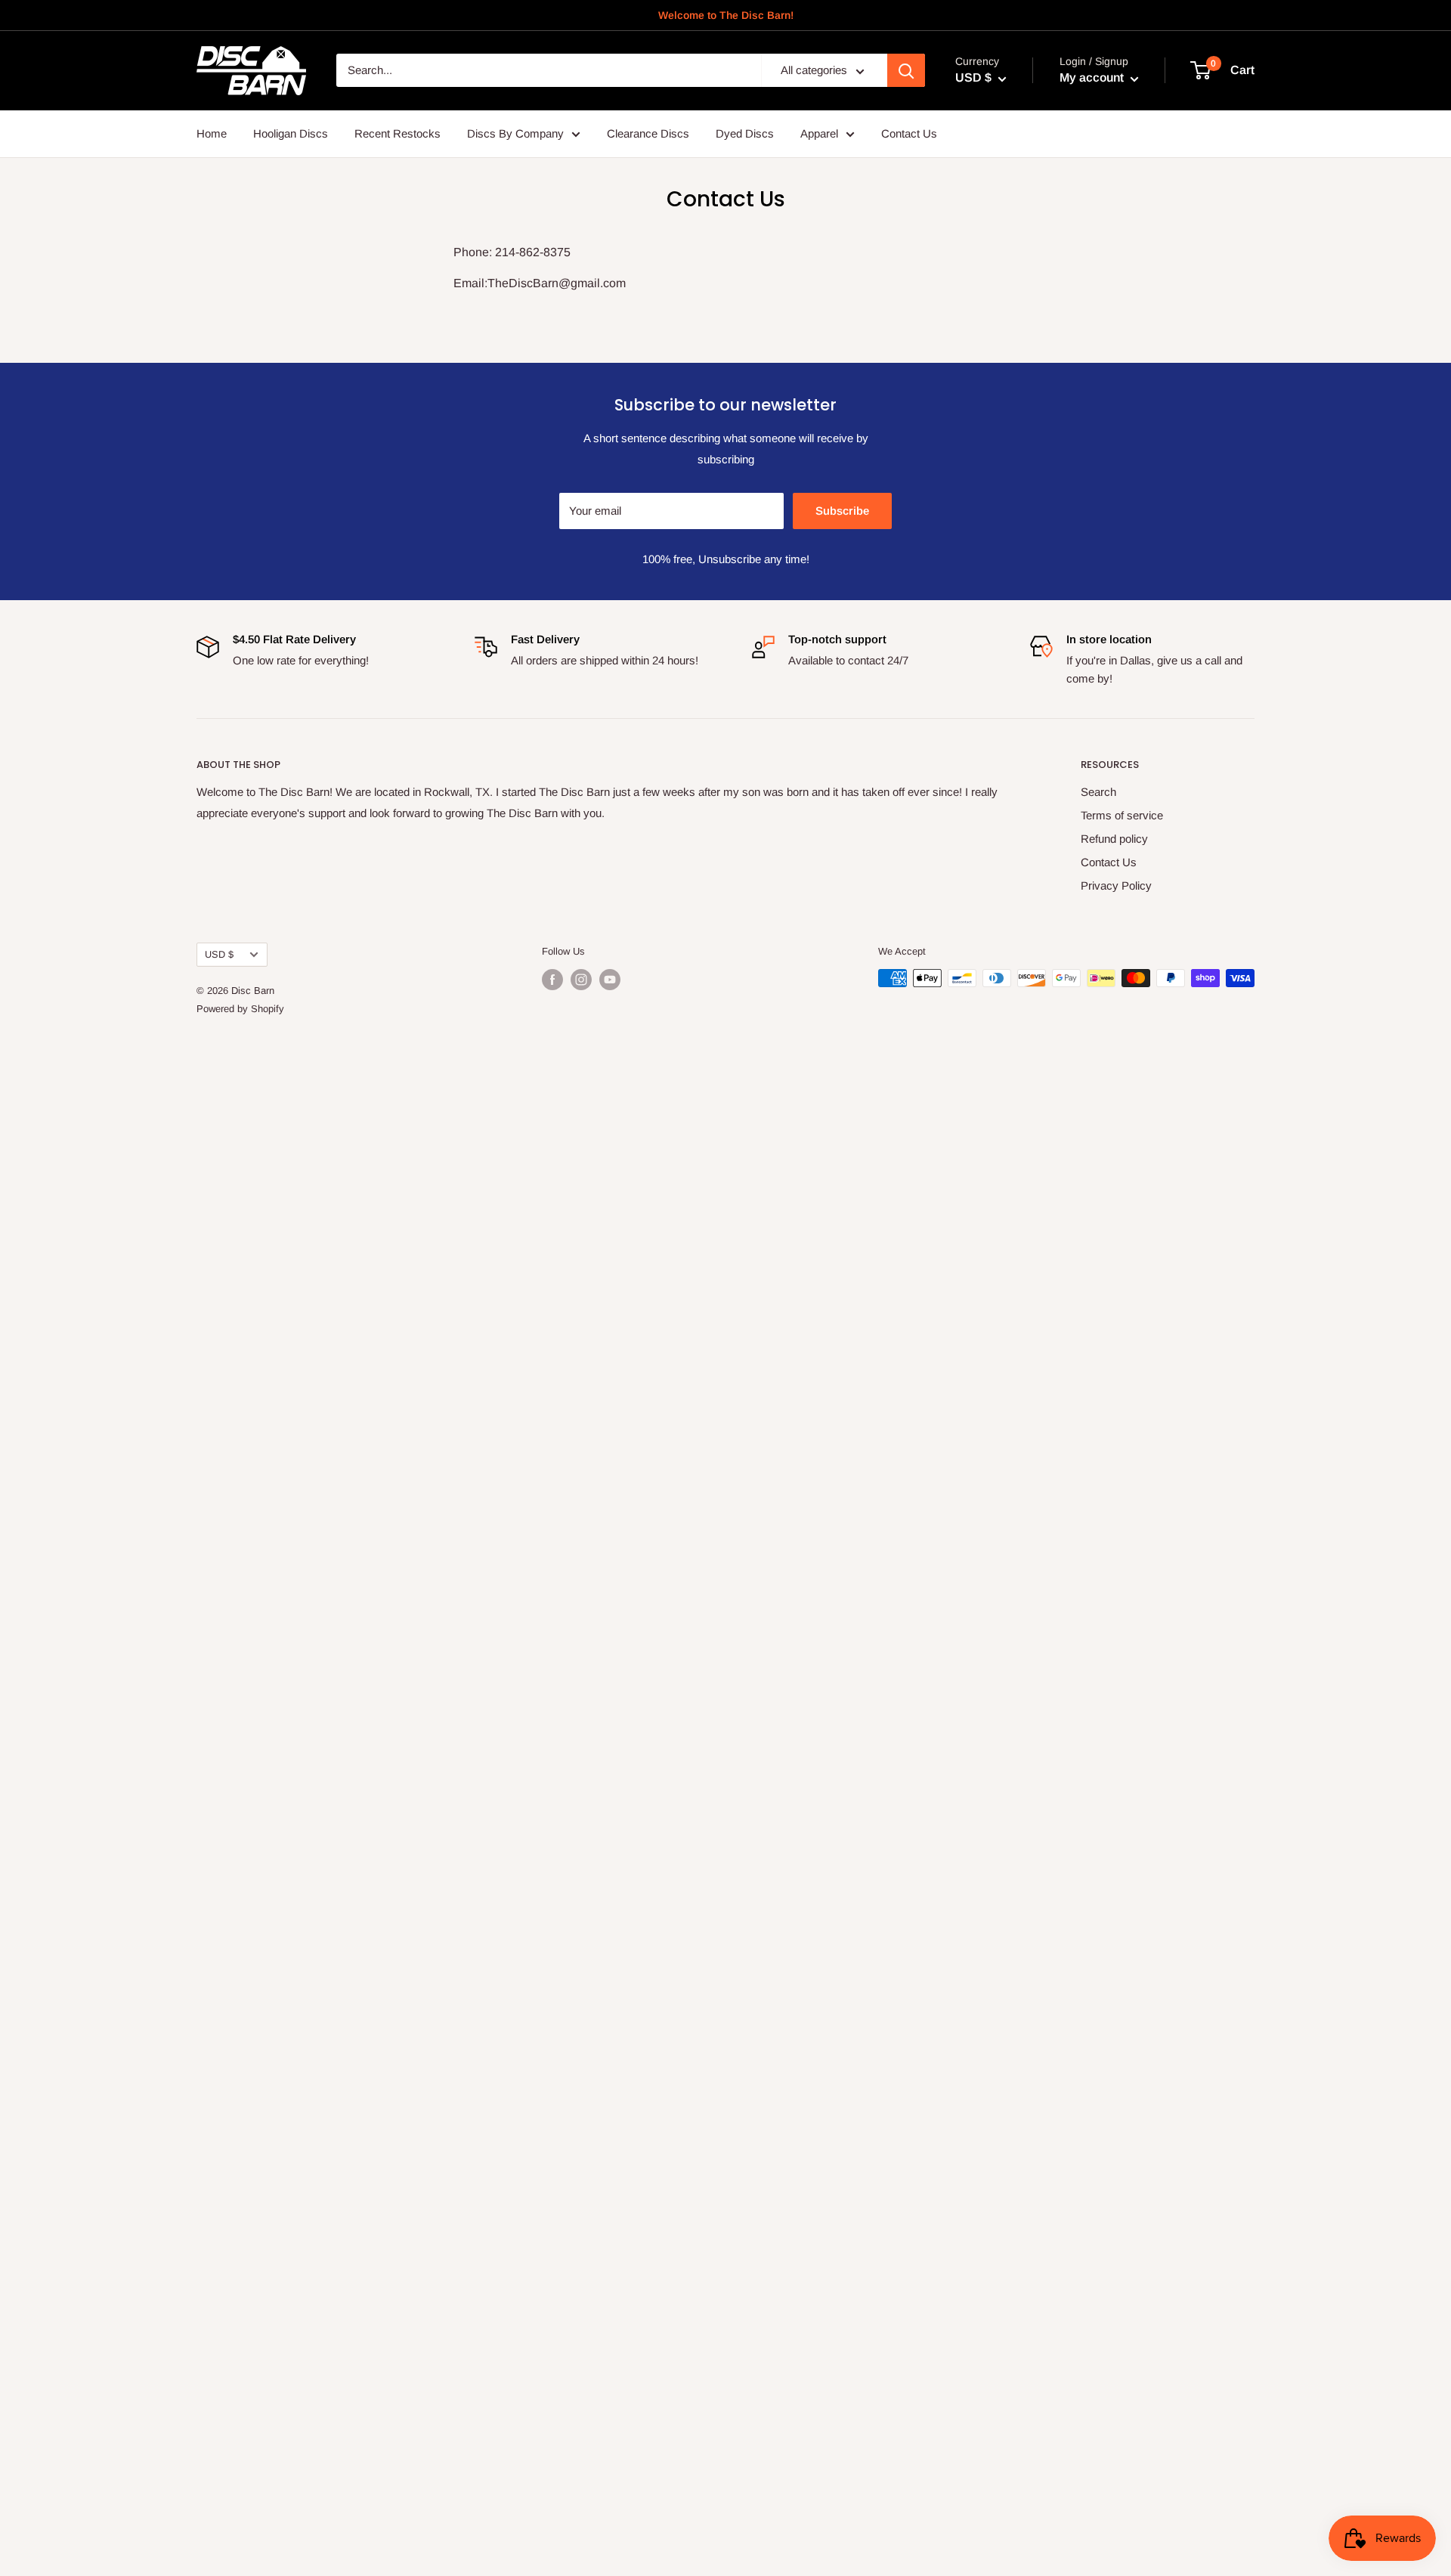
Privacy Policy (1116, 885)
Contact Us (909, 133)
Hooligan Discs (291, 133)
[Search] (906, 71)
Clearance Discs (648, 133)
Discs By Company (515, 133)
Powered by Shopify (240, 1009)
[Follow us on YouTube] (610, 980)
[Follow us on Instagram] (581, 980)
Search (1098, 792)
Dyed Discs (745, 133)
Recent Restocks (398, 133)
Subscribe (842, 511)
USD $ (219, 954)
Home (212, 133)
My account (1093, 78)
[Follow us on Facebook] (552, 980)
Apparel (819, 133)
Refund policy (1114, 839)
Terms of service (1122, 815)
